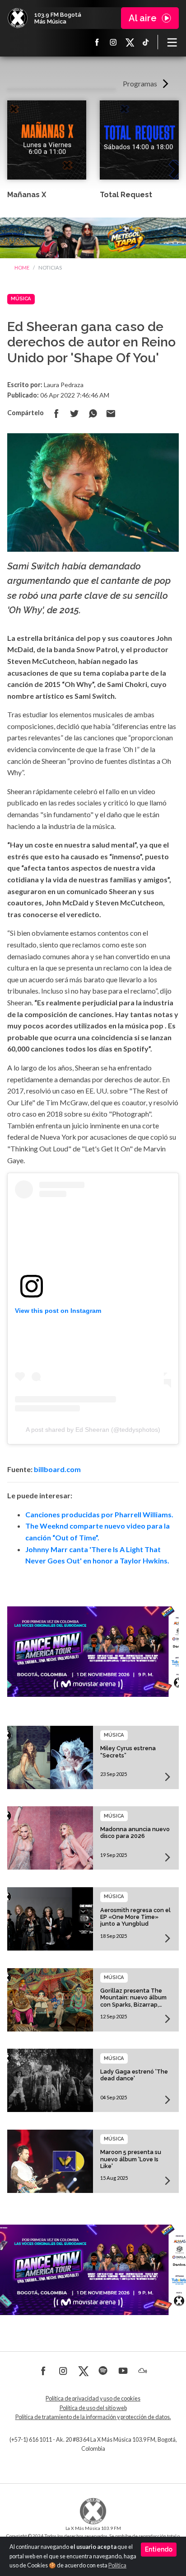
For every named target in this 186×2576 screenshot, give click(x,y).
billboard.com (57, 1469)
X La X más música (130, 42)
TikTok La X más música (146, 42)
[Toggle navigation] (172, 42)
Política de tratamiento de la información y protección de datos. (93, 2417)
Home (22, 268)
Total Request (126, 195)
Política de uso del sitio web (93, 2408)
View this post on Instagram (58, 1311)
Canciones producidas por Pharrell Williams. (99, 1514)
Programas (140, 83)
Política (117, 2565)
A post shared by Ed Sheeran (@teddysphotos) (93, 1430)
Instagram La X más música (113, 42)
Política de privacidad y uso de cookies (93, 2398)
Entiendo (159, 2549)
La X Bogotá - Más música (18, 18)
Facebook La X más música (97, 42)
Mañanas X (27, 195)
